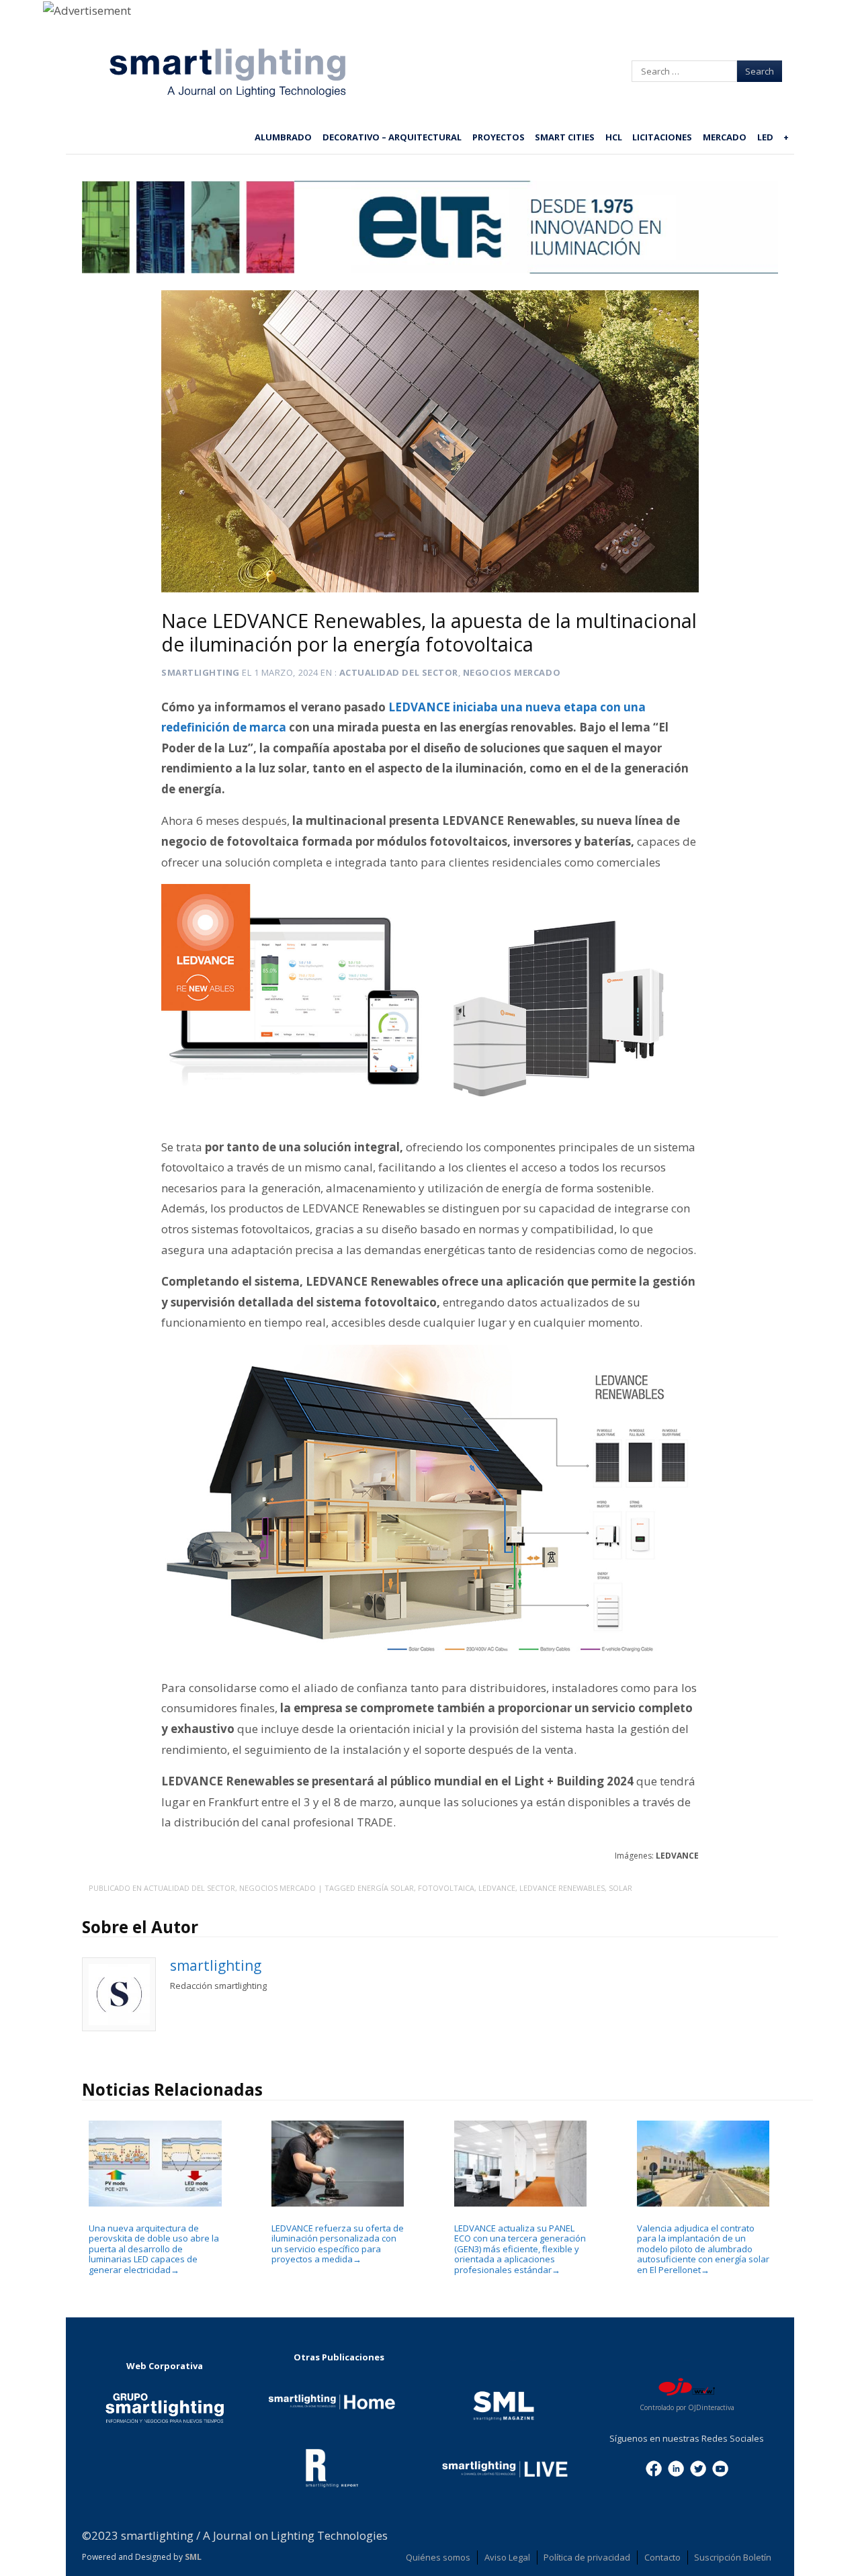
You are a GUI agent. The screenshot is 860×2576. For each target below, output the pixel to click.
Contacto (662, 2557)
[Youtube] (720, 2467)
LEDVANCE (497, 1888)
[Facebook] (654, 2467)
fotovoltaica (446, 1888)
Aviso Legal (507, 2557)
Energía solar (386, 1888)
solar (620, 1888)
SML (193, 2557)
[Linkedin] (676, 2467)
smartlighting (201, 672)
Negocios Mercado (512, 672)
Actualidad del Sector (399, 672)
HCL (614, 137)
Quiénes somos (438, 2557)
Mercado (725, 137)
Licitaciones (662, 137)
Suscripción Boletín (733, 2557)
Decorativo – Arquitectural (392, 137)
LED (765, 137)
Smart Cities (565, 137)
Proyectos (499, 137)
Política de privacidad (587, 2557)
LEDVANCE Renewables (562, 1888)
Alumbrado (283, 137)
